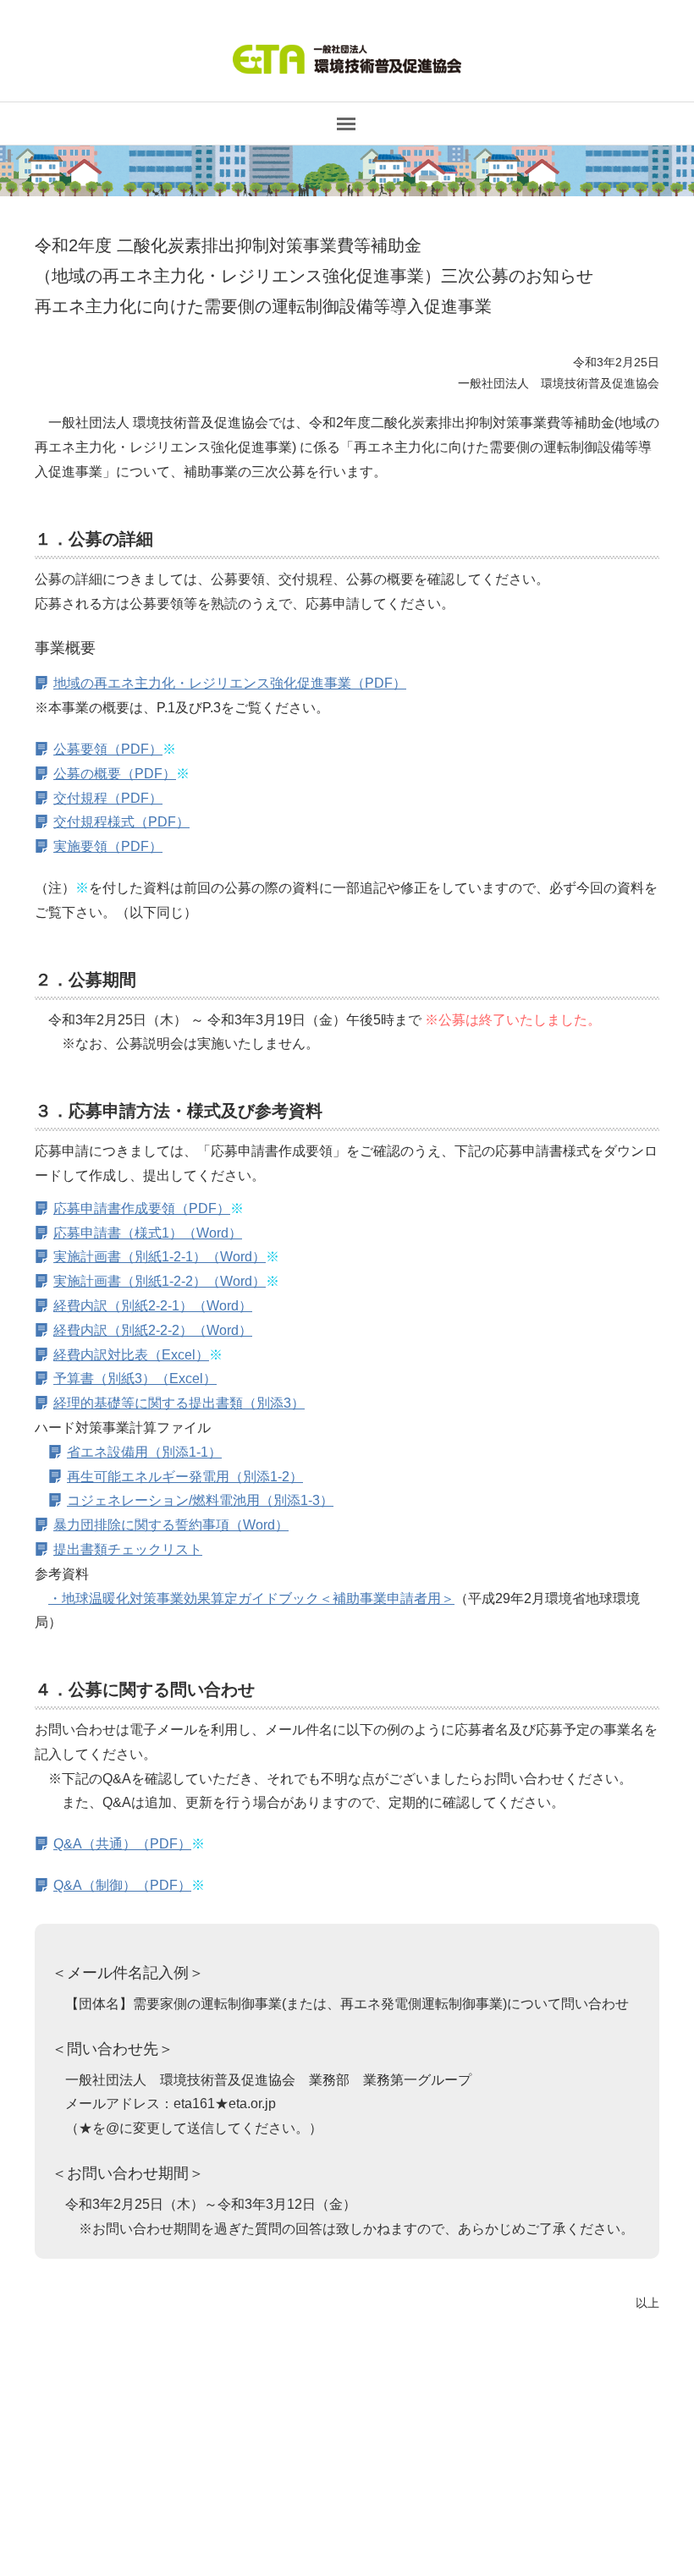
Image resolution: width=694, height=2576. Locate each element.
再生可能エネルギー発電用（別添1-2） (185, 1477)
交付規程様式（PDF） (121, 822)
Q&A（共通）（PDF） (122, 1844)
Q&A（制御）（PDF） (122, 1885)
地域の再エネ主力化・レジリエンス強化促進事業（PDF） (230, 683)
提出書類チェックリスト (128, 1549)
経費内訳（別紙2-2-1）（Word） (153, 1306)
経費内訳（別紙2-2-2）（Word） (153, 1330)
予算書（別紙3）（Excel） (135, 1379)
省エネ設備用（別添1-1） (144, 1452)
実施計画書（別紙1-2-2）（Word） (160, 1281)
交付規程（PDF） (108, 798)
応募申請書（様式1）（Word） (148, 1233)
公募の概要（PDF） (115, 774)
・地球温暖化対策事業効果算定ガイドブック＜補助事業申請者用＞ (251, 1598)
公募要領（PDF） (108, 749)
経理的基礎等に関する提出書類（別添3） (179, 1403)
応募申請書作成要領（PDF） (142, 1208)
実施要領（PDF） (108, 846)
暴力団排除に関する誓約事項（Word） (171, 1525)
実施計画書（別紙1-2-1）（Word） (160, 1257)
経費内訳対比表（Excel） (131, 1355)
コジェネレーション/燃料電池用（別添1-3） (200, 1500)
